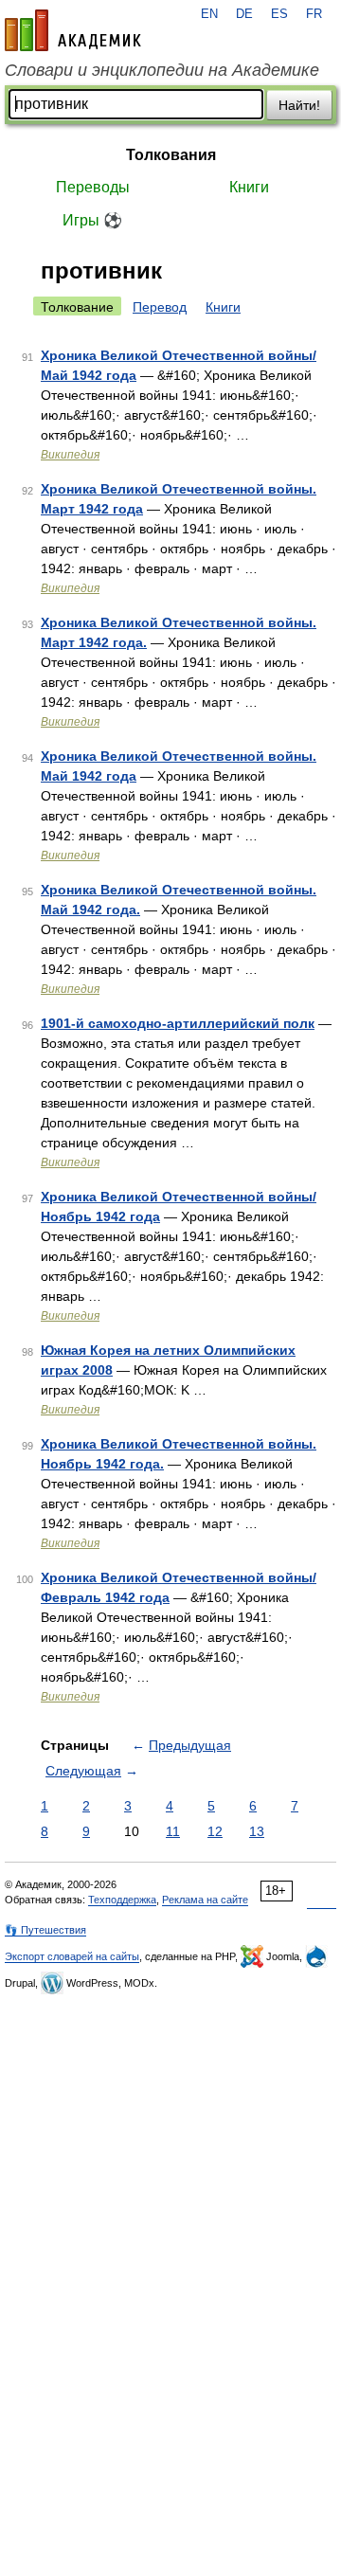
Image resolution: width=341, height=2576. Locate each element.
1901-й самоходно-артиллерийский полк (178, 1023)
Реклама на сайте (205, 1900)
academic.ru (73, 30)
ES (279, 14)
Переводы (93, 187)
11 (173, 1831)
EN (209, 14)
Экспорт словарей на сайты (72, 1956)
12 (215, 1831)
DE (244, 14)
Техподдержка (122, 1900)
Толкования (171, 155)
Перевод (160, 307)
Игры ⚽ (92, 220)
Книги (249, 187)
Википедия (70, 455)
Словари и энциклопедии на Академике (162, 70)
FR (314, 14)
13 (257, 1831)
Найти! (299, 105)
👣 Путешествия (45, 1930)
